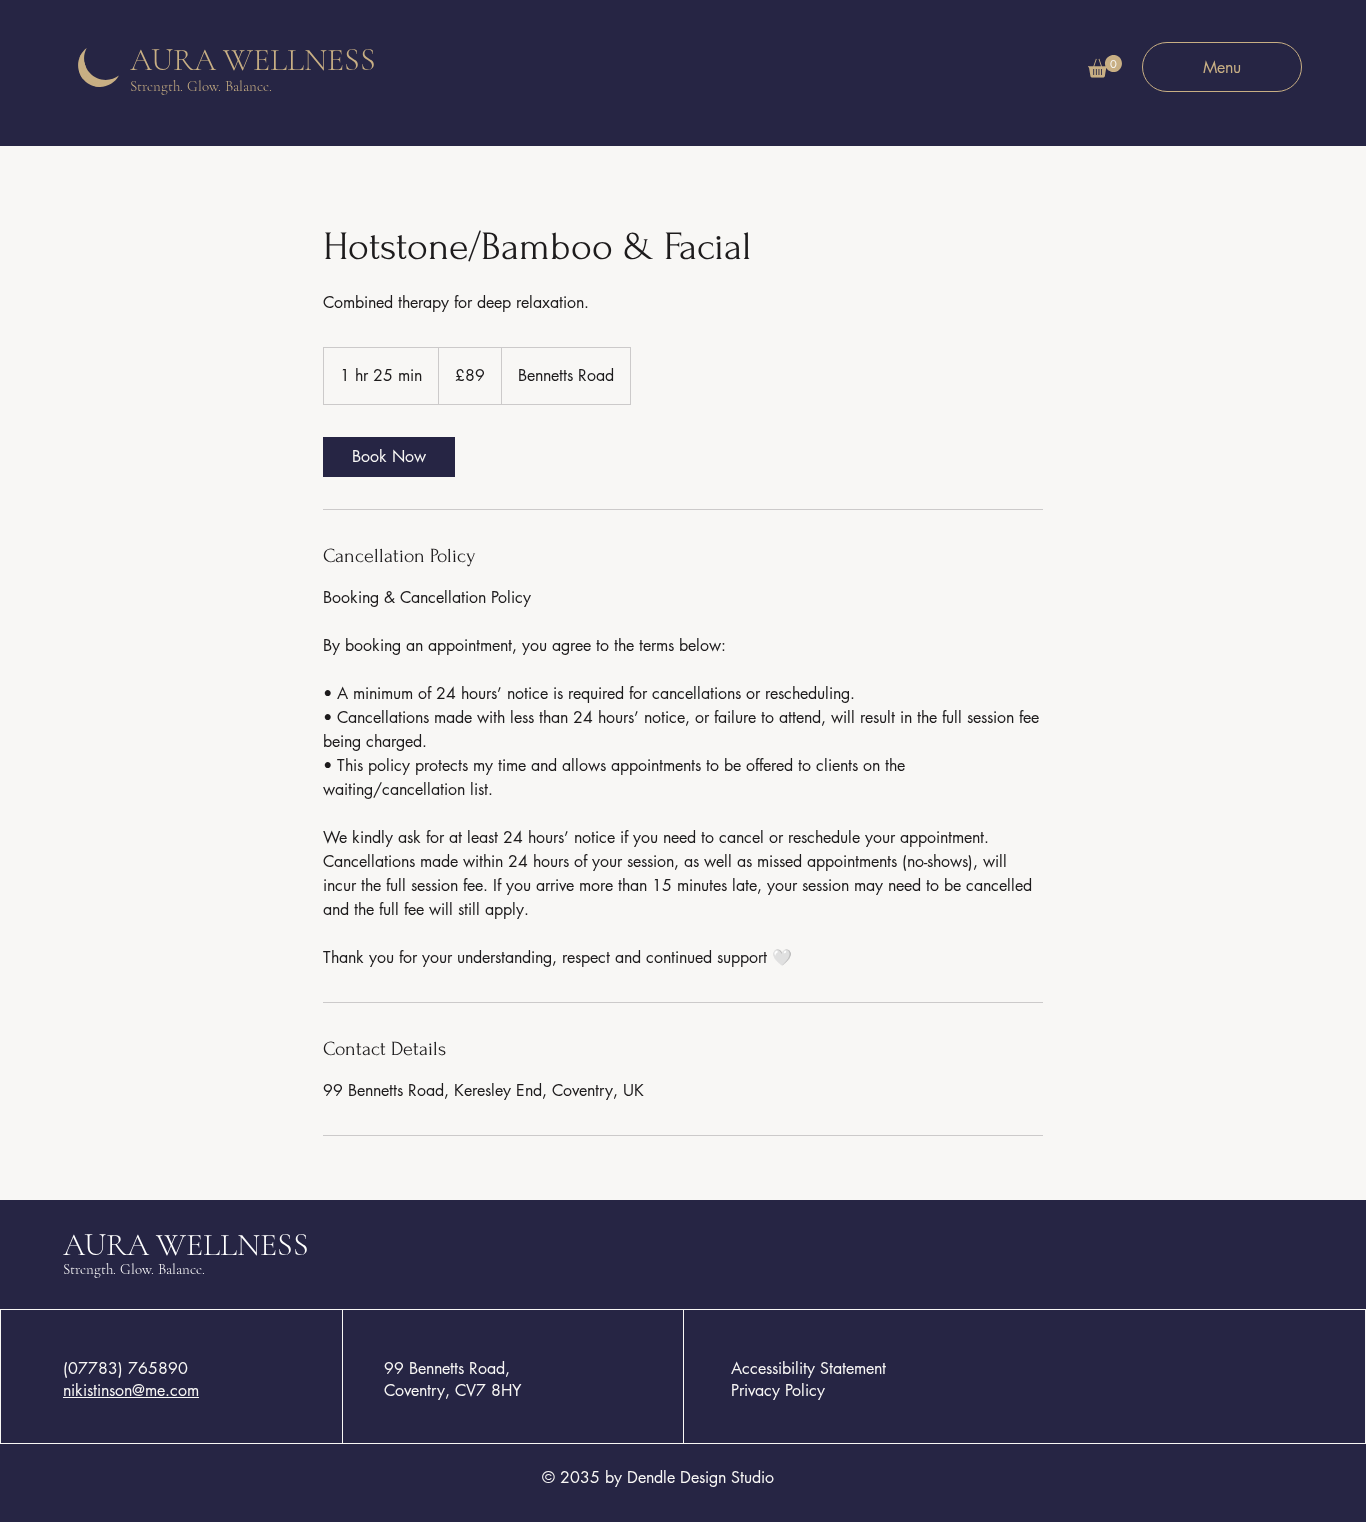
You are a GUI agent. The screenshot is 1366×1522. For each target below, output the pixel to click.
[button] (1105, 66)
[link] (389, 457)
